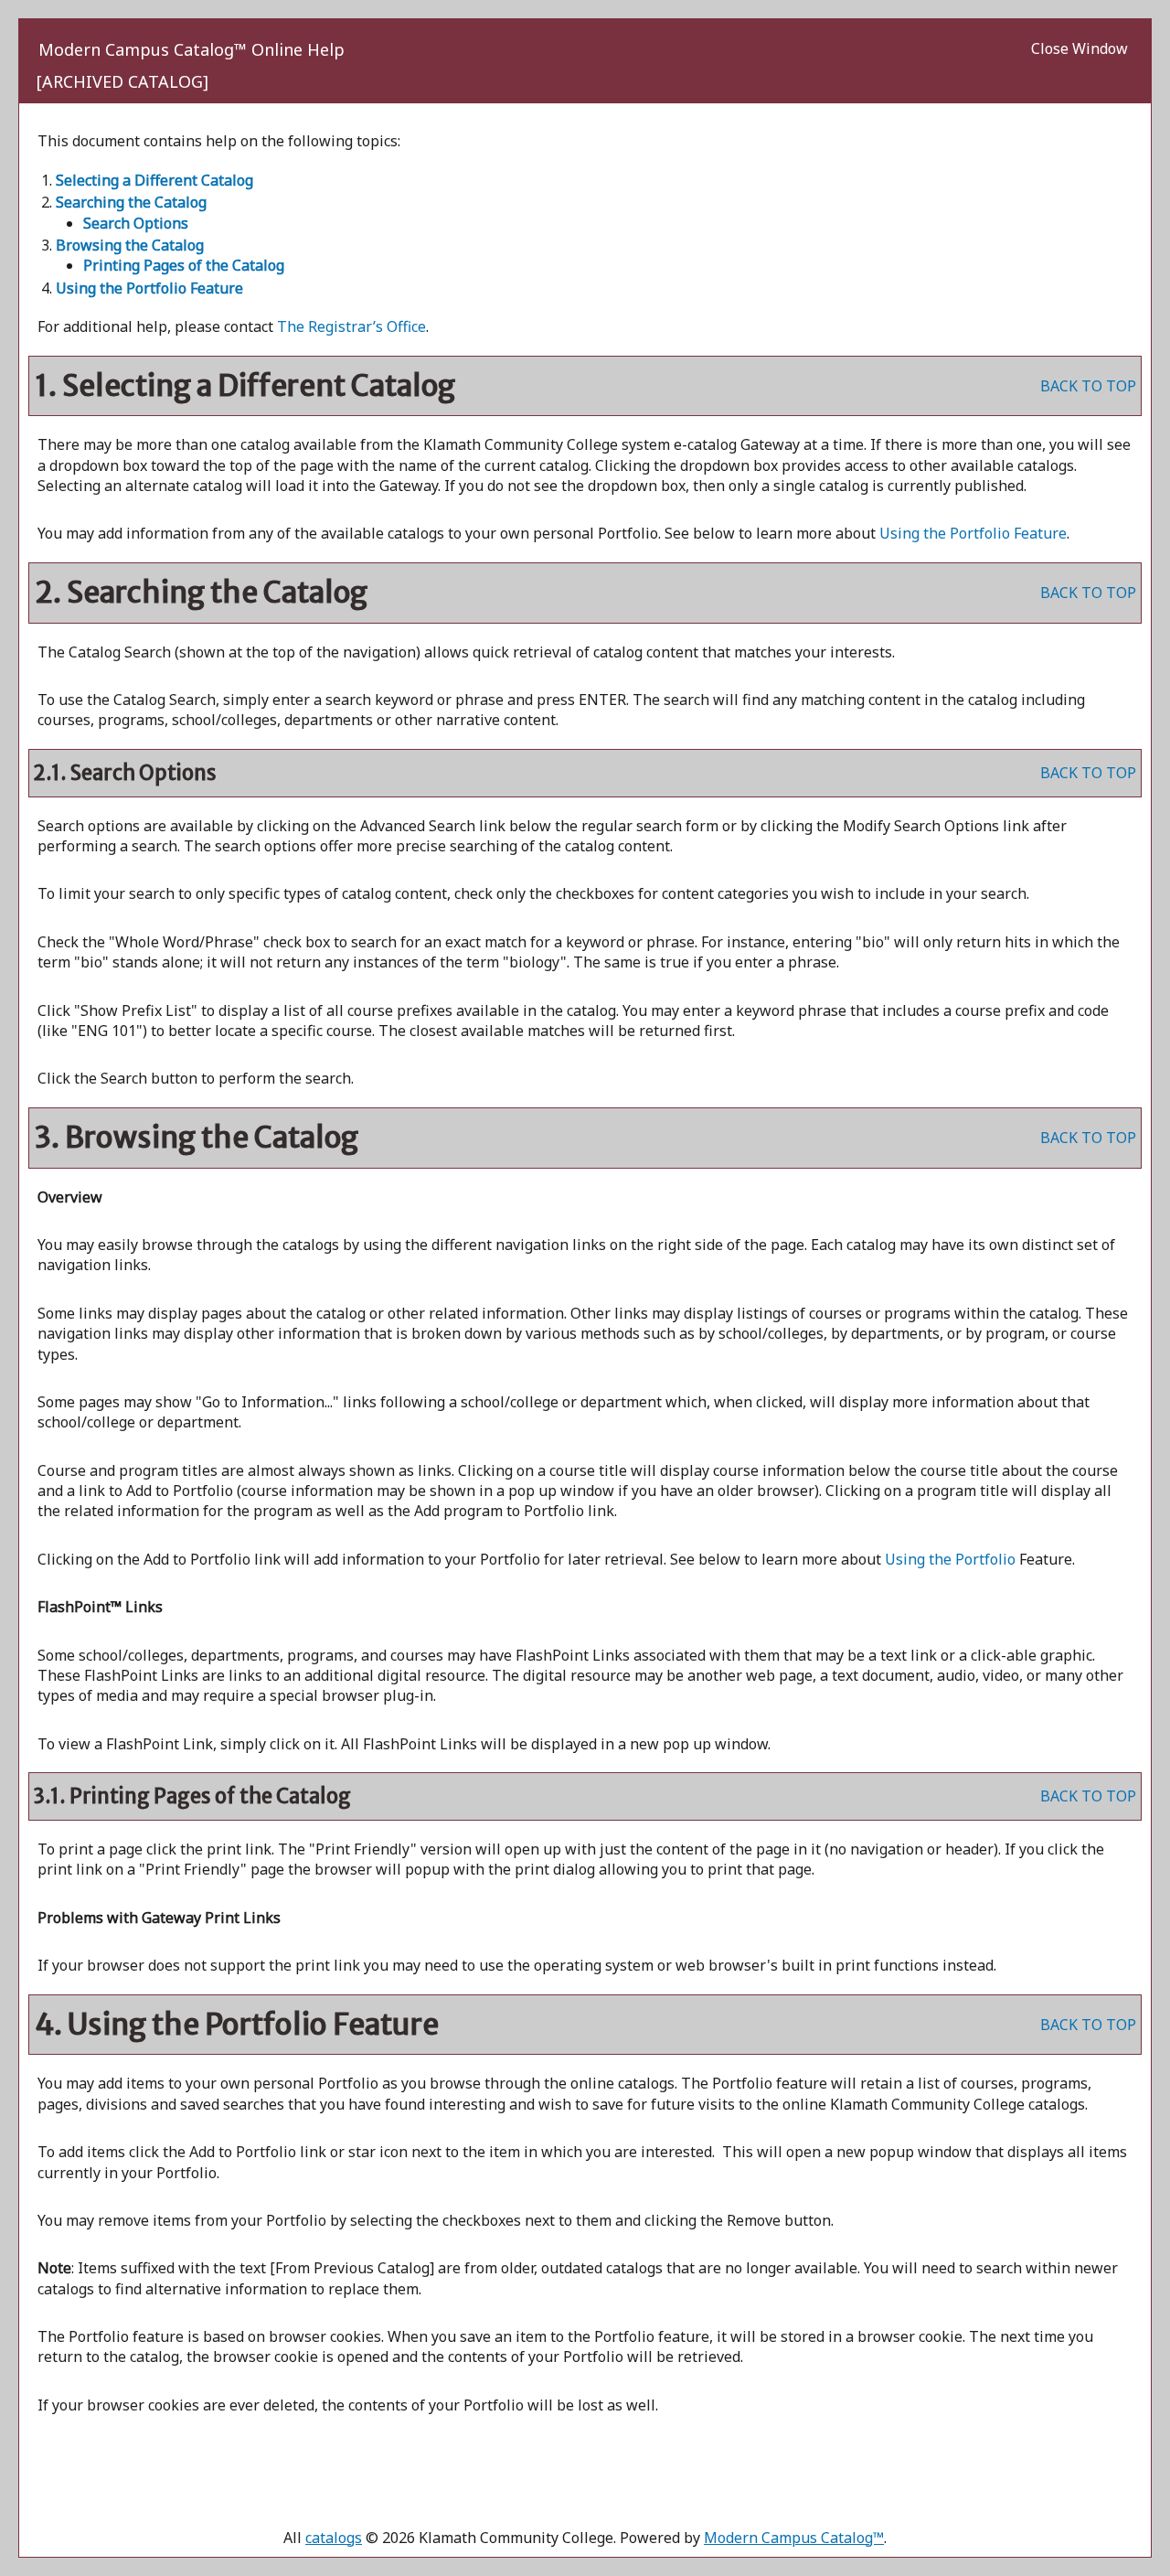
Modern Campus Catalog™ (794, 2538)
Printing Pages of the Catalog (184, 265)
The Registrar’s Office (351, 326)
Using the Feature (149, 288)
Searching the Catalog (131, 202)
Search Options (136, 223)
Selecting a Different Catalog (154, 180)
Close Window (1080, 48)
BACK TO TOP (1088, 386)
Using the (950, 1559)
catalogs (334, 2538)
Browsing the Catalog (130, 245)
